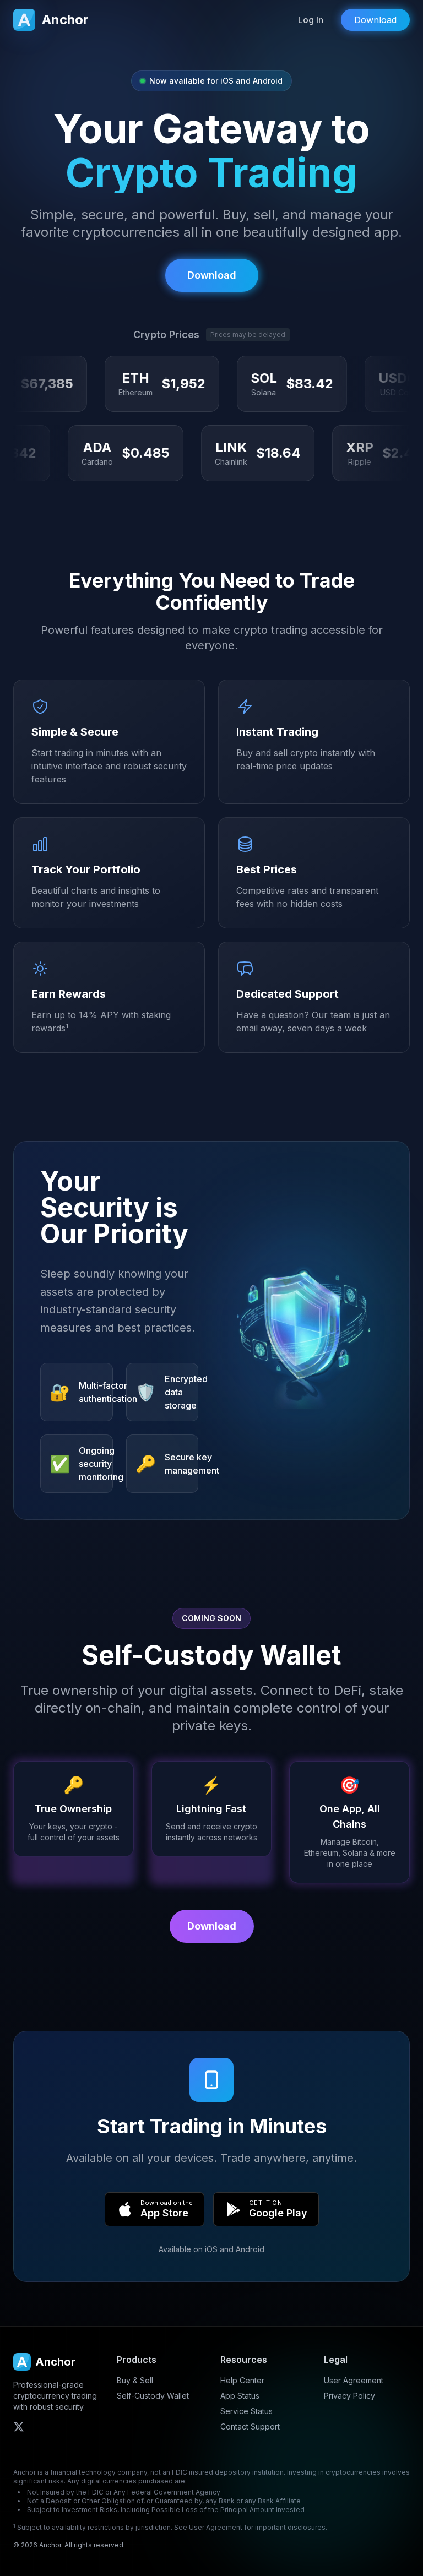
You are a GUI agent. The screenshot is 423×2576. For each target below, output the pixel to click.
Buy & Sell (135, 2380)
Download (212, 1926)
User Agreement (354, 2380)
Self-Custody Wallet (153, 2396)
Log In (311, 20)
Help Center (242, 2380)
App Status (240, 2396)
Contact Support (250, 2426)
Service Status (246, 2411)
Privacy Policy (349, 2396)
